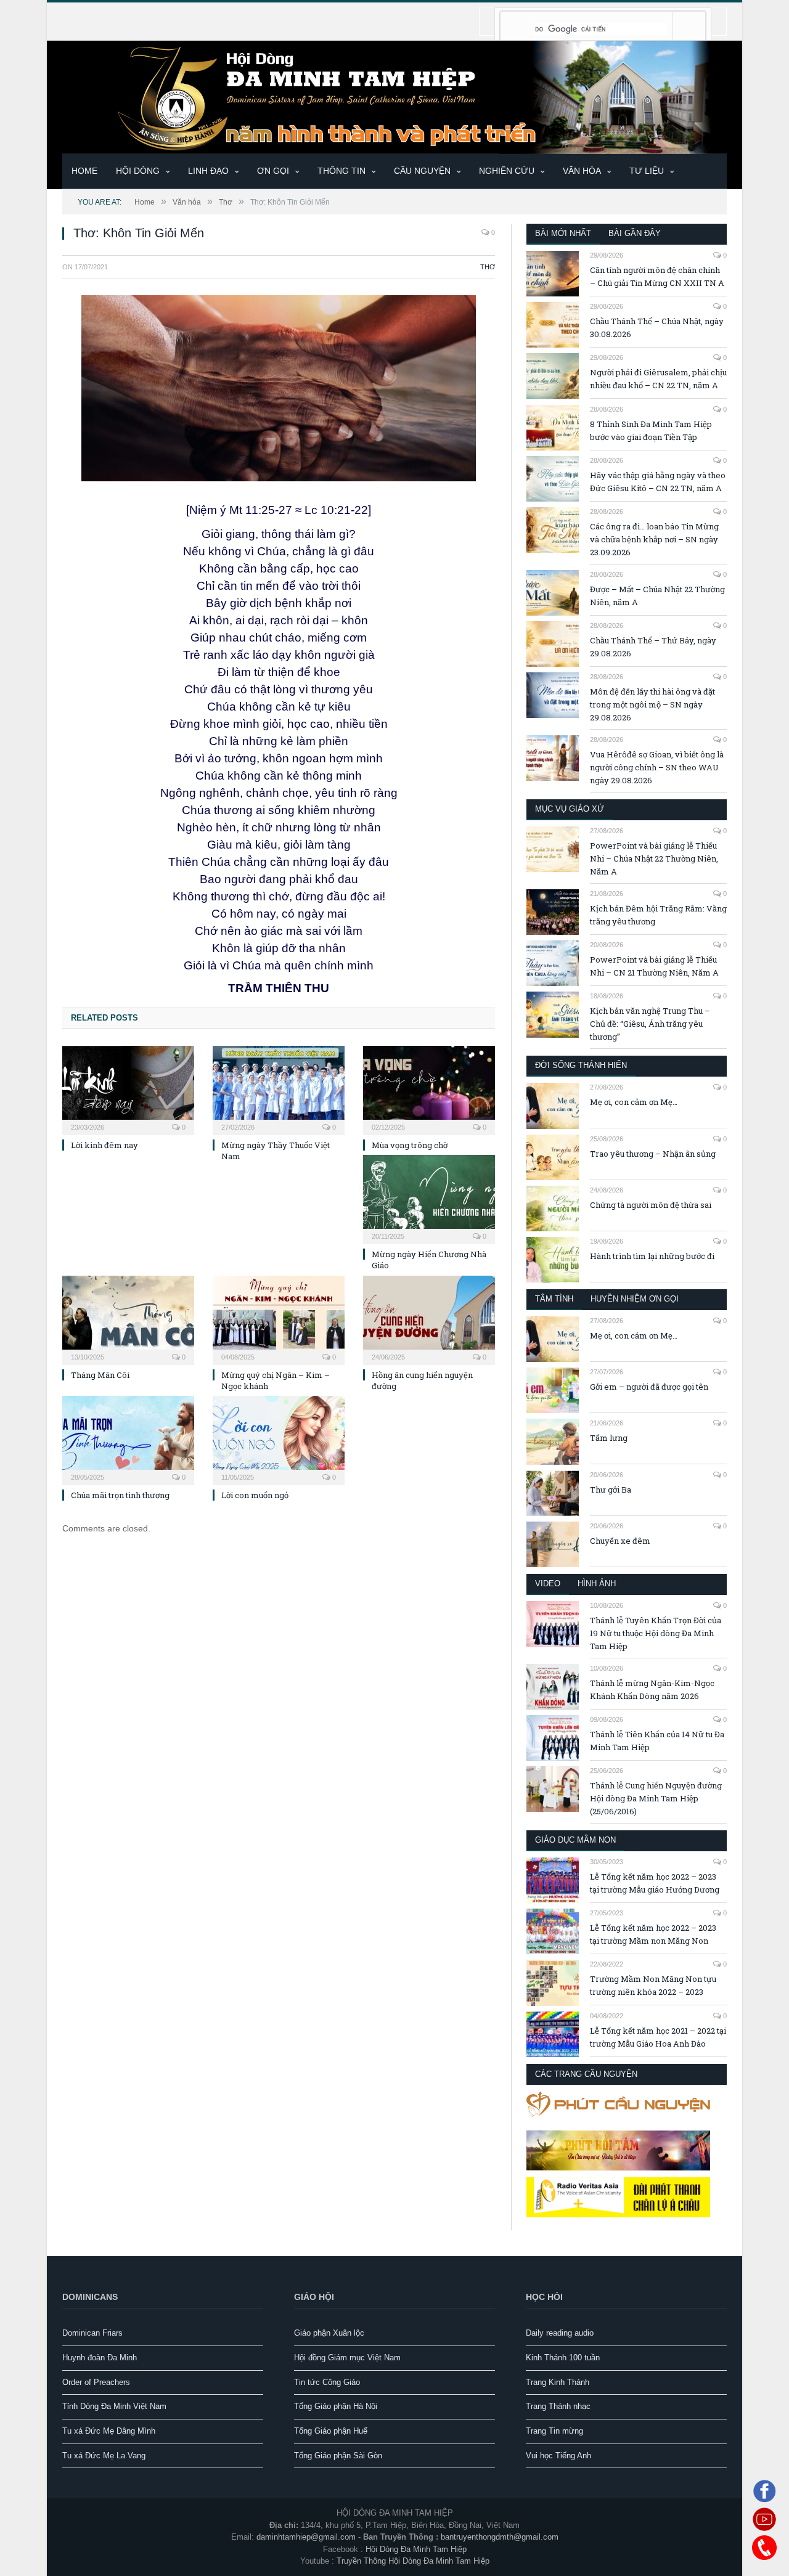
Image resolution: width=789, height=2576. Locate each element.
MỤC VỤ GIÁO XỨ (570, 809)
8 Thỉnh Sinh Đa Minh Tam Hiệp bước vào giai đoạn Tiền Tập (651, 430)
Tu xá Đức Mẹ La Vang (104, 2456)
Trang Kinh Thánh (558, 2382)
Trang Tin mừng (554, 2431)
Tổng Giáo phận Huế (331, 2431)
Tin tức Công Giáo (327, 2382)
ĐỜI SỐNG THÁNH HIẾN (581, 1065)
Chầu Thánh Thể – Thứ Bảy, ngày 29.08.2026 (653, 647)
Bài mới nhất (563, 233)
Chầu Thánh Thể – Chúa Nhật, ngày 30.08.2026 (657, 328)
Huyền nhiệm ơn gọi (635, 1299)
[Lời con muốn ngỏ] (279, 1439)
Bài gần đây (635, 233)
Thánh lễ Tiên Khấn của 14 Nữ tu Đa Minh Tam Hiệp (657, 1741)
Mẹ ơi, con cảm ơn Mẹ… (634, 1102)
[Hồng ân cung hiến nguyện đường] (429, 1319)
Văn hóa (582, 171)
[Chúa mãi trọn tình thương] (128, 1439)
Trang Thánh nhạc (558, 2406)
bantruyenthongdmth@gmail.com (500, 2537)
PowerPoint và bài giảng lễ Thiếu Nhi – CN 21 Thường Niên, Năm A (654, 966)
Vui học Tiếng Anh (558, 2456)
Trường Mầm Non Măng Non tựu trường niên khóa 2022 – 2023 (653, 1985)
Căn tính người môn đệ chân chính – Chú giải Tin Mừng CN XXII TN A (657, 276)
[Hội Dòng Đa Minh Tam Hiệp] (394, 96)
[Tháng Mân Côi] (128, 1319)
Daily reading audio (560, 2333)
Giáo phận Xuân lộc (329, 2333)
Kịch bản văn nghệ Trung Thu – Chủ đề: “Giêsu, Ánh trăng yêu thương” (650, 1024)
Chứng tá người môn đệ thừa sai (651, 1205)
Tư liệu (647, 171)
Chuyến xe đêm (620, 1541)
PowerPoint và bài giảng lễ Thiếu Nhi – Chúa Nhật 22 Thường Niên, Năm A (654, 858)
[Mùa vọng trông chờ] (429, 1089)
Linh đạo (208, 171)
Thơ (488, 267)
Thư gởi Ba (611, 1490)
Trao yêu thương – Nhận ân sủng (653, 1154)
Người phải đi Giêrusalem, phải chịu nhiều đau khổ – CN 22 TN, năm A (658, 379)
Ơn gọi (273, 171)
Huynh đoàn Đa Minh (100, 2358)
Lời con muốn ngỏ (255, 1495)
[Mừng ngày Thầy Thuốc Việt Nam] (279, 1089)
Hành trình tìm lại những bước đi (652, 1256)
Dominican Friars (92, 2333)
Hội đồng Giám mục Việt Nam (347, 2358)
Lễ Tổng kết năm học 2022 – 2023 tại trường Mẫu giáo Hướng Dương (655, 1883)
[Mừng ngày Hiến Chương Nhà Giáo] (429, 1198)
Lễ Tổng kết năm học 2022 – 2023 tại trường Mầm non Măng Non (653, 1934)
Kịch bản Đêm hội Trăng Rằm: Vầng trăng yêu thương (658, 915)
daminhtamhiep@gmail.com (306, 2537)
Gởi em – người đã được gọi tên (649, 1387)
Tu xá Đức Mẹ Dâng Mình (109, 2431)
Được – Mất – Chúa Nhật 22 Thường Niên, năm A (657, 596)
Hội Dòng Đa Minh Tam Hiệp (416, 2549)
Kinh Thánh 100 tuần (563, 2358)
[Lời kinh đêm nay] (128, 1089)
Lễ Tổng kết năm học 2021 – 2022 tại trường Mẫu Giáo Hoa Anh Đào (658, 2037)
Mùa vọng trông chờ (410, 1145)
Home (84, 171)
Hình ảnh (597, 1584)
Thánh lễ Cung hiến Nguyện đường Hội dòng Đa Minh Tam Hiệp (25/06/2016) (656, 1798)
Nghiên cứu (507, 171)
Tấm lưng (609, 1438)
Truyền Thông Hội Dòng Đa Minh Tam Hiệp (413, 2561)
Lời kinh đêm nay (104, 1145)
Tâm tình (554, 1299)
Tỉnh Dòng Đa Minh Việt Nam (114, 2406)
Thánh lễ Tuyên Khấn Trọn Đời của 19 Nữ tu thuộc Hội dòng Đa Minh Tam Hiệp (656, 1633)
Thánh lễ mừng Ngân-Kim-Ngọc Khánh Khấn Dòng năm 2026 (652, 1689)
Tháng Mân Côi (100, 1375)
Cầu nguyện (422, 171)
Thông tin (341, 171)
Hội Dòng (138, 171)
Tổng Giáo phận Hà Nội (336, 2406)
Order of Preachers (96, 2382)
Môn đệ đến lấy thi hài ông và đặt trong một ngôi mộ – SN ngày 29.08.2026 (652, 704)
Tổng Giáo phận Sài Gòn (338, 2456)
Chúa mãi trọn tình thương (120, 1495)
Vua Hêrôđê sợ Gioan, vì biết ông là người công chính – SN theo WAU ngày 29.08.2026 (657, 767)
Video (548, 1584)
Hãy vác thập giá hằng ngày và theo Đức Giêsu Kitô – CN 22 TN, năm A (658, 482)
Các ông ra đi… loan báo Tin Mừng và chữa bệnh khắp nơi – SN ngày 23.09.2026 (654, 539)
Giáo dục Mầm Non (575, 1840)
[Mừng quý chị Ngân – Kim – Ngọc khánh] (279, 1319)
